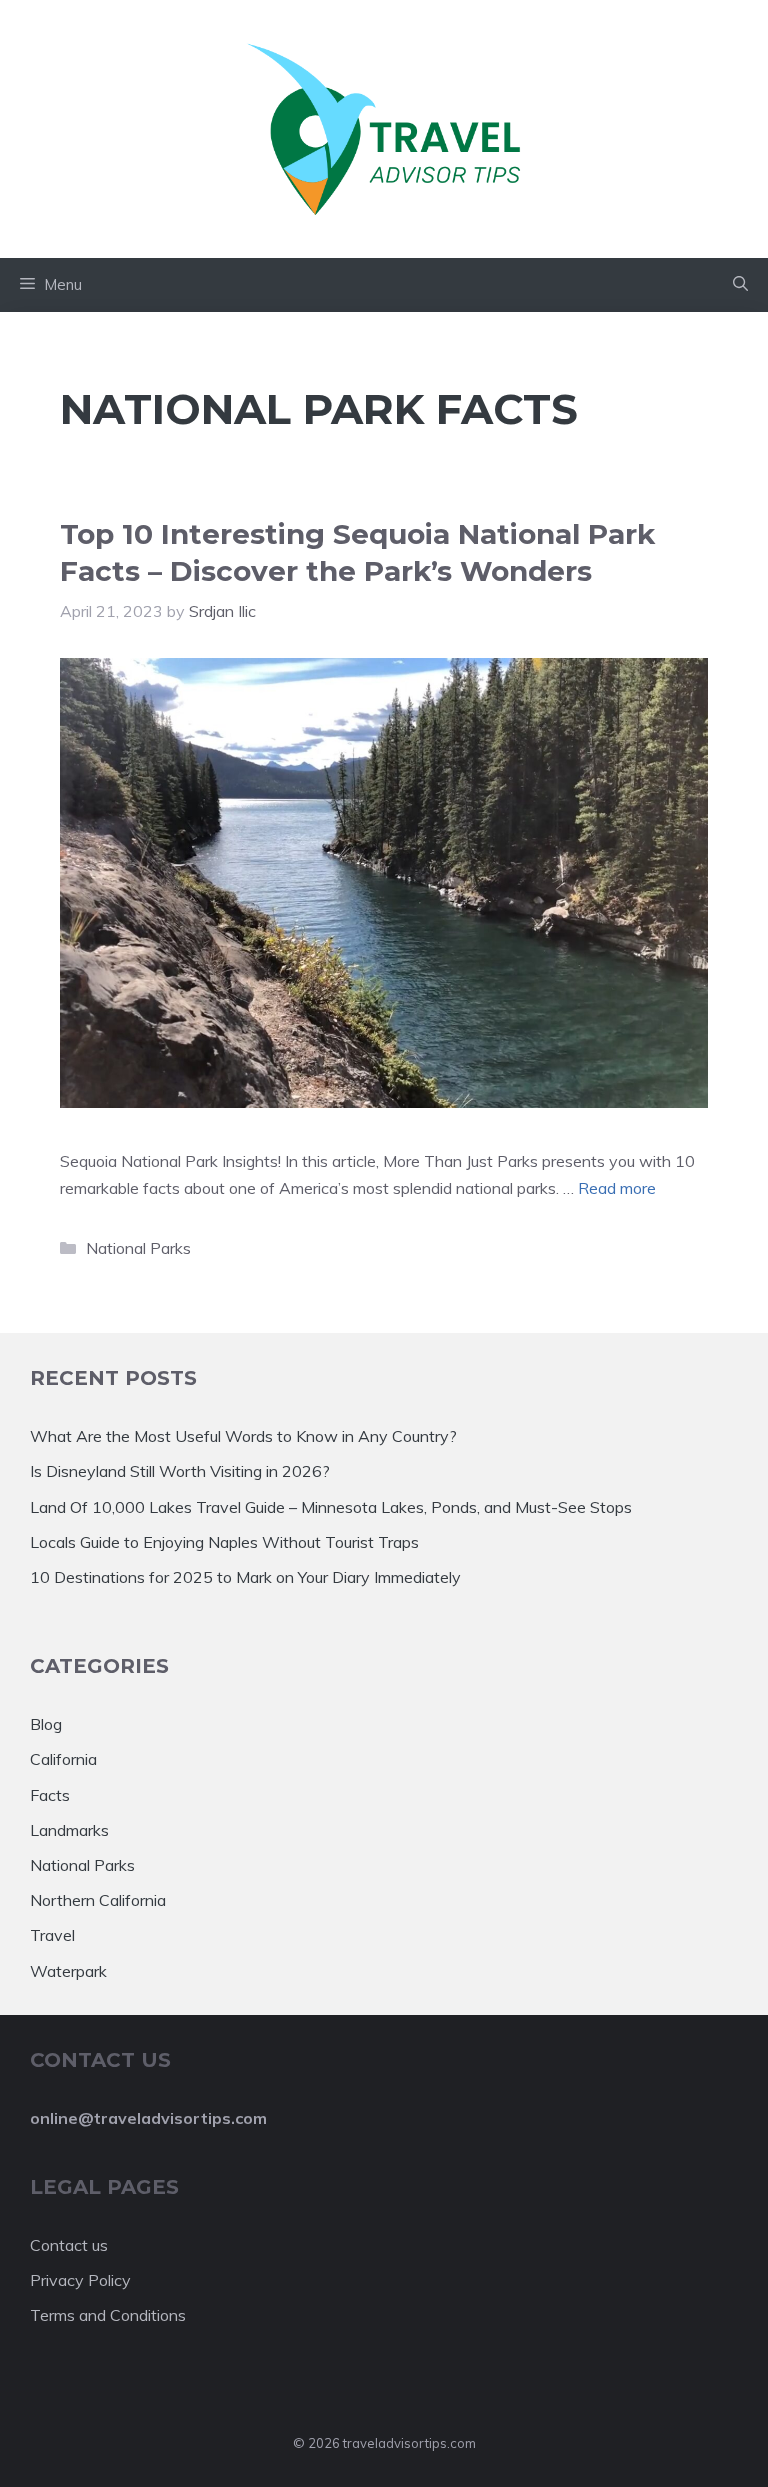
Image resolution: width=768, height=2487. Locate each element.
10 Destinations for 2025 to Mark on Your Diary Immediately (245, 1577)
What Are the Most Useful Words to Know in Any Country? (243, 1436)
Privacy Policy (80, 2280)
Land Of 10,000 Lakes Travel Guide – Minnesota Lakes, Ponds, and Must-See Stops (331, 1507)
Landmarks (69, 1830)
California (63, 1759)
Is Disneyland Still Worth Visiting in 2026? (180, 1471)
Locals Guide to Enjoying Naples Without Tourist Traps (224, 1542)
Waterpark (68, 1971)
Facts (50, 1795)
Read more (617, 1188)
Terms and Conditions (108, 2315)
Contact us (69, 2245)
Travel (52, 1935)
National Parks (138, 1248)
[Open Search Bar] (740, 285)
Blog (46, 1724)
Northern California (98, 1900)
